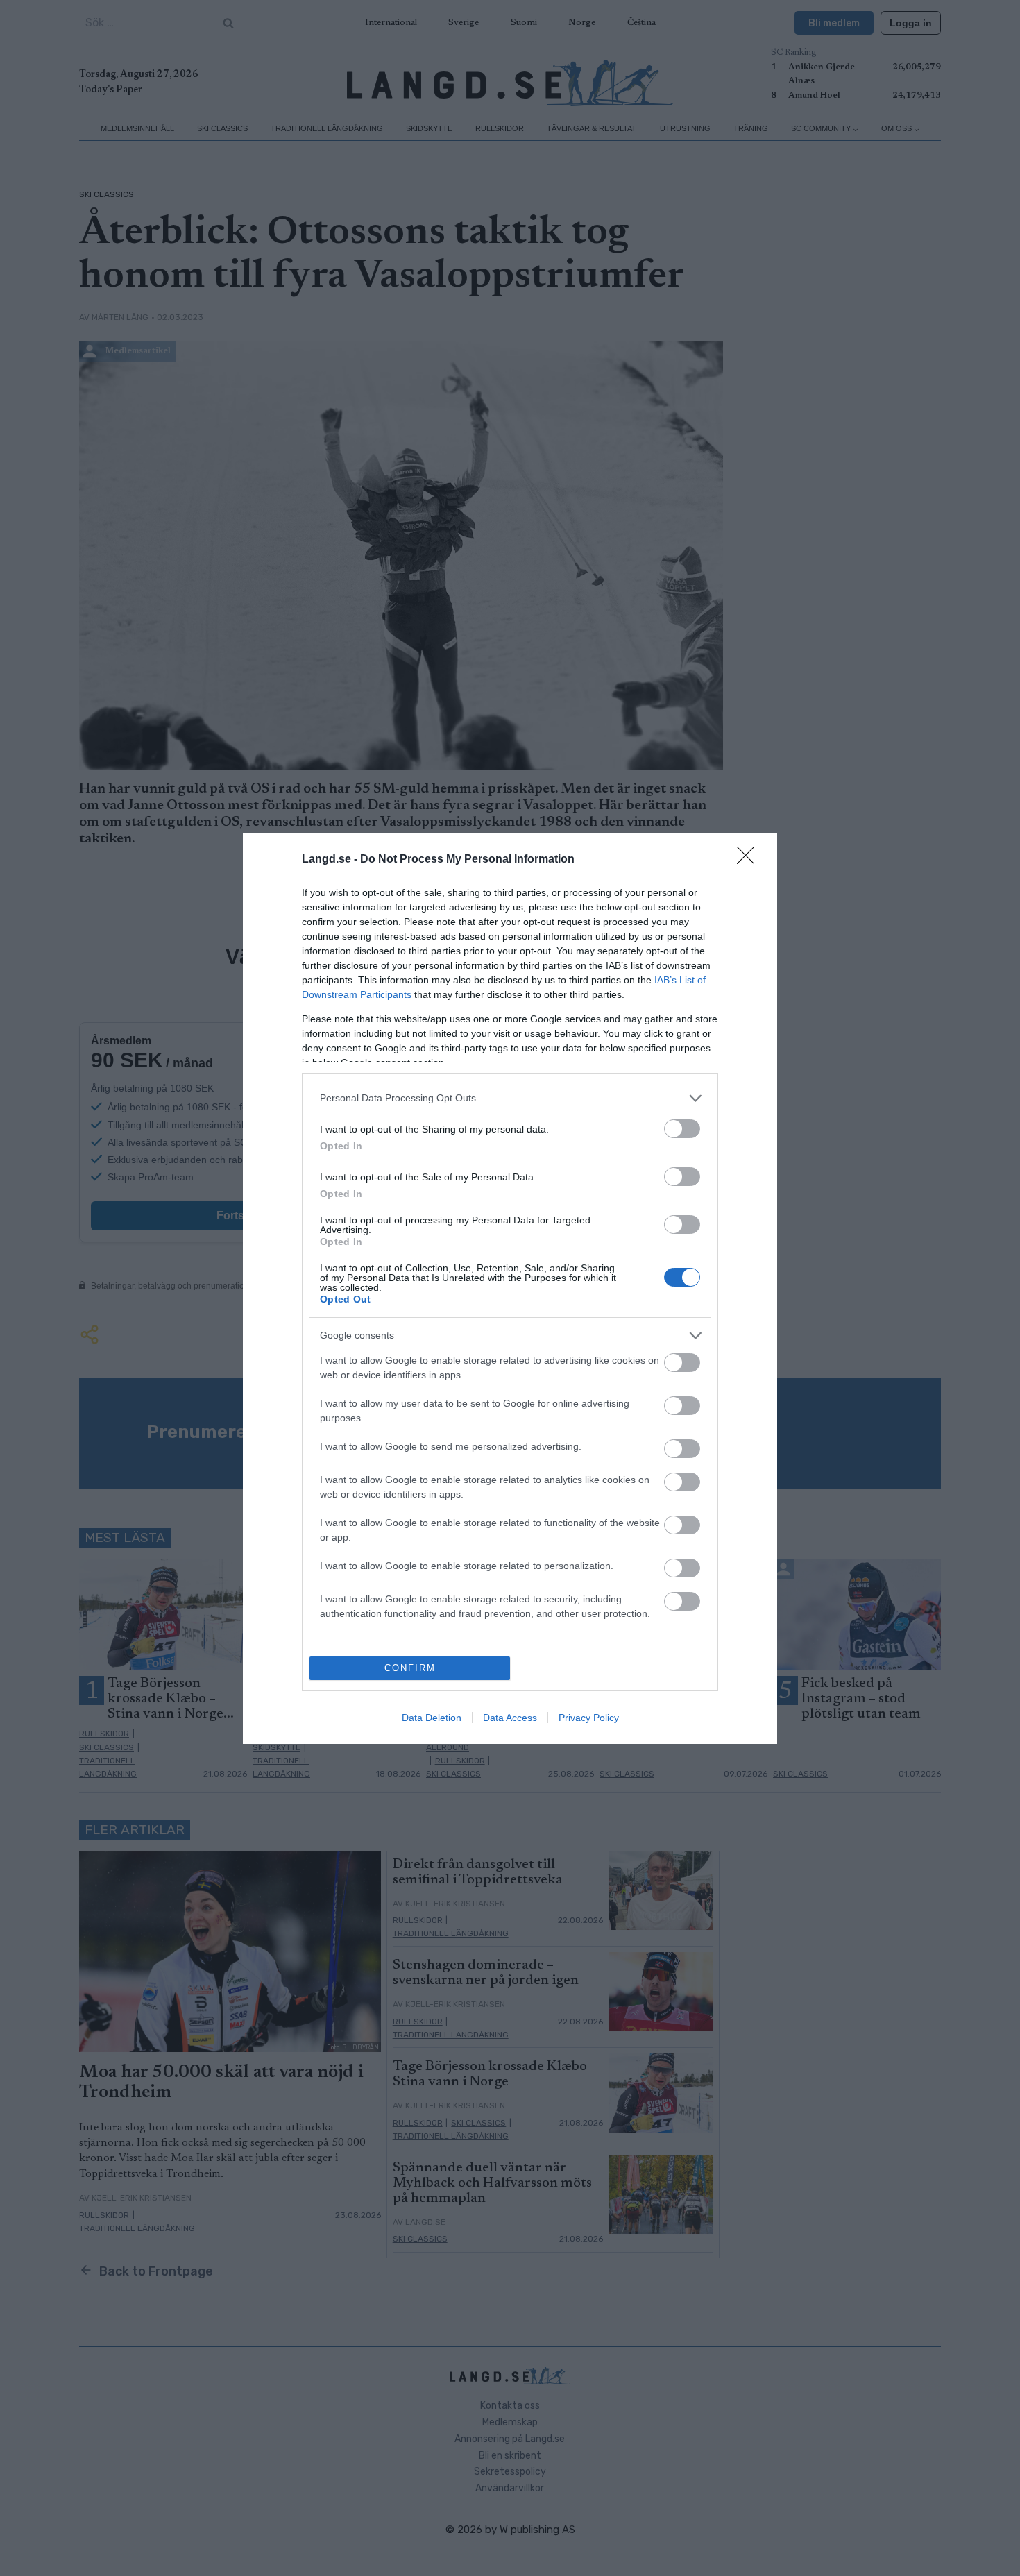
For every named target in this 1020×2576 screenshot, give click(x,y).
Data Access (510, 1718)
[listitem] (510, 1098)
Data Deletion (432, 1718)
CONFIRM (410, 1668)
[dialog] (510, 1288)
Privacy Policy (589, 1718)
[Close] (750, 860)
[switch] (682, 1129)
